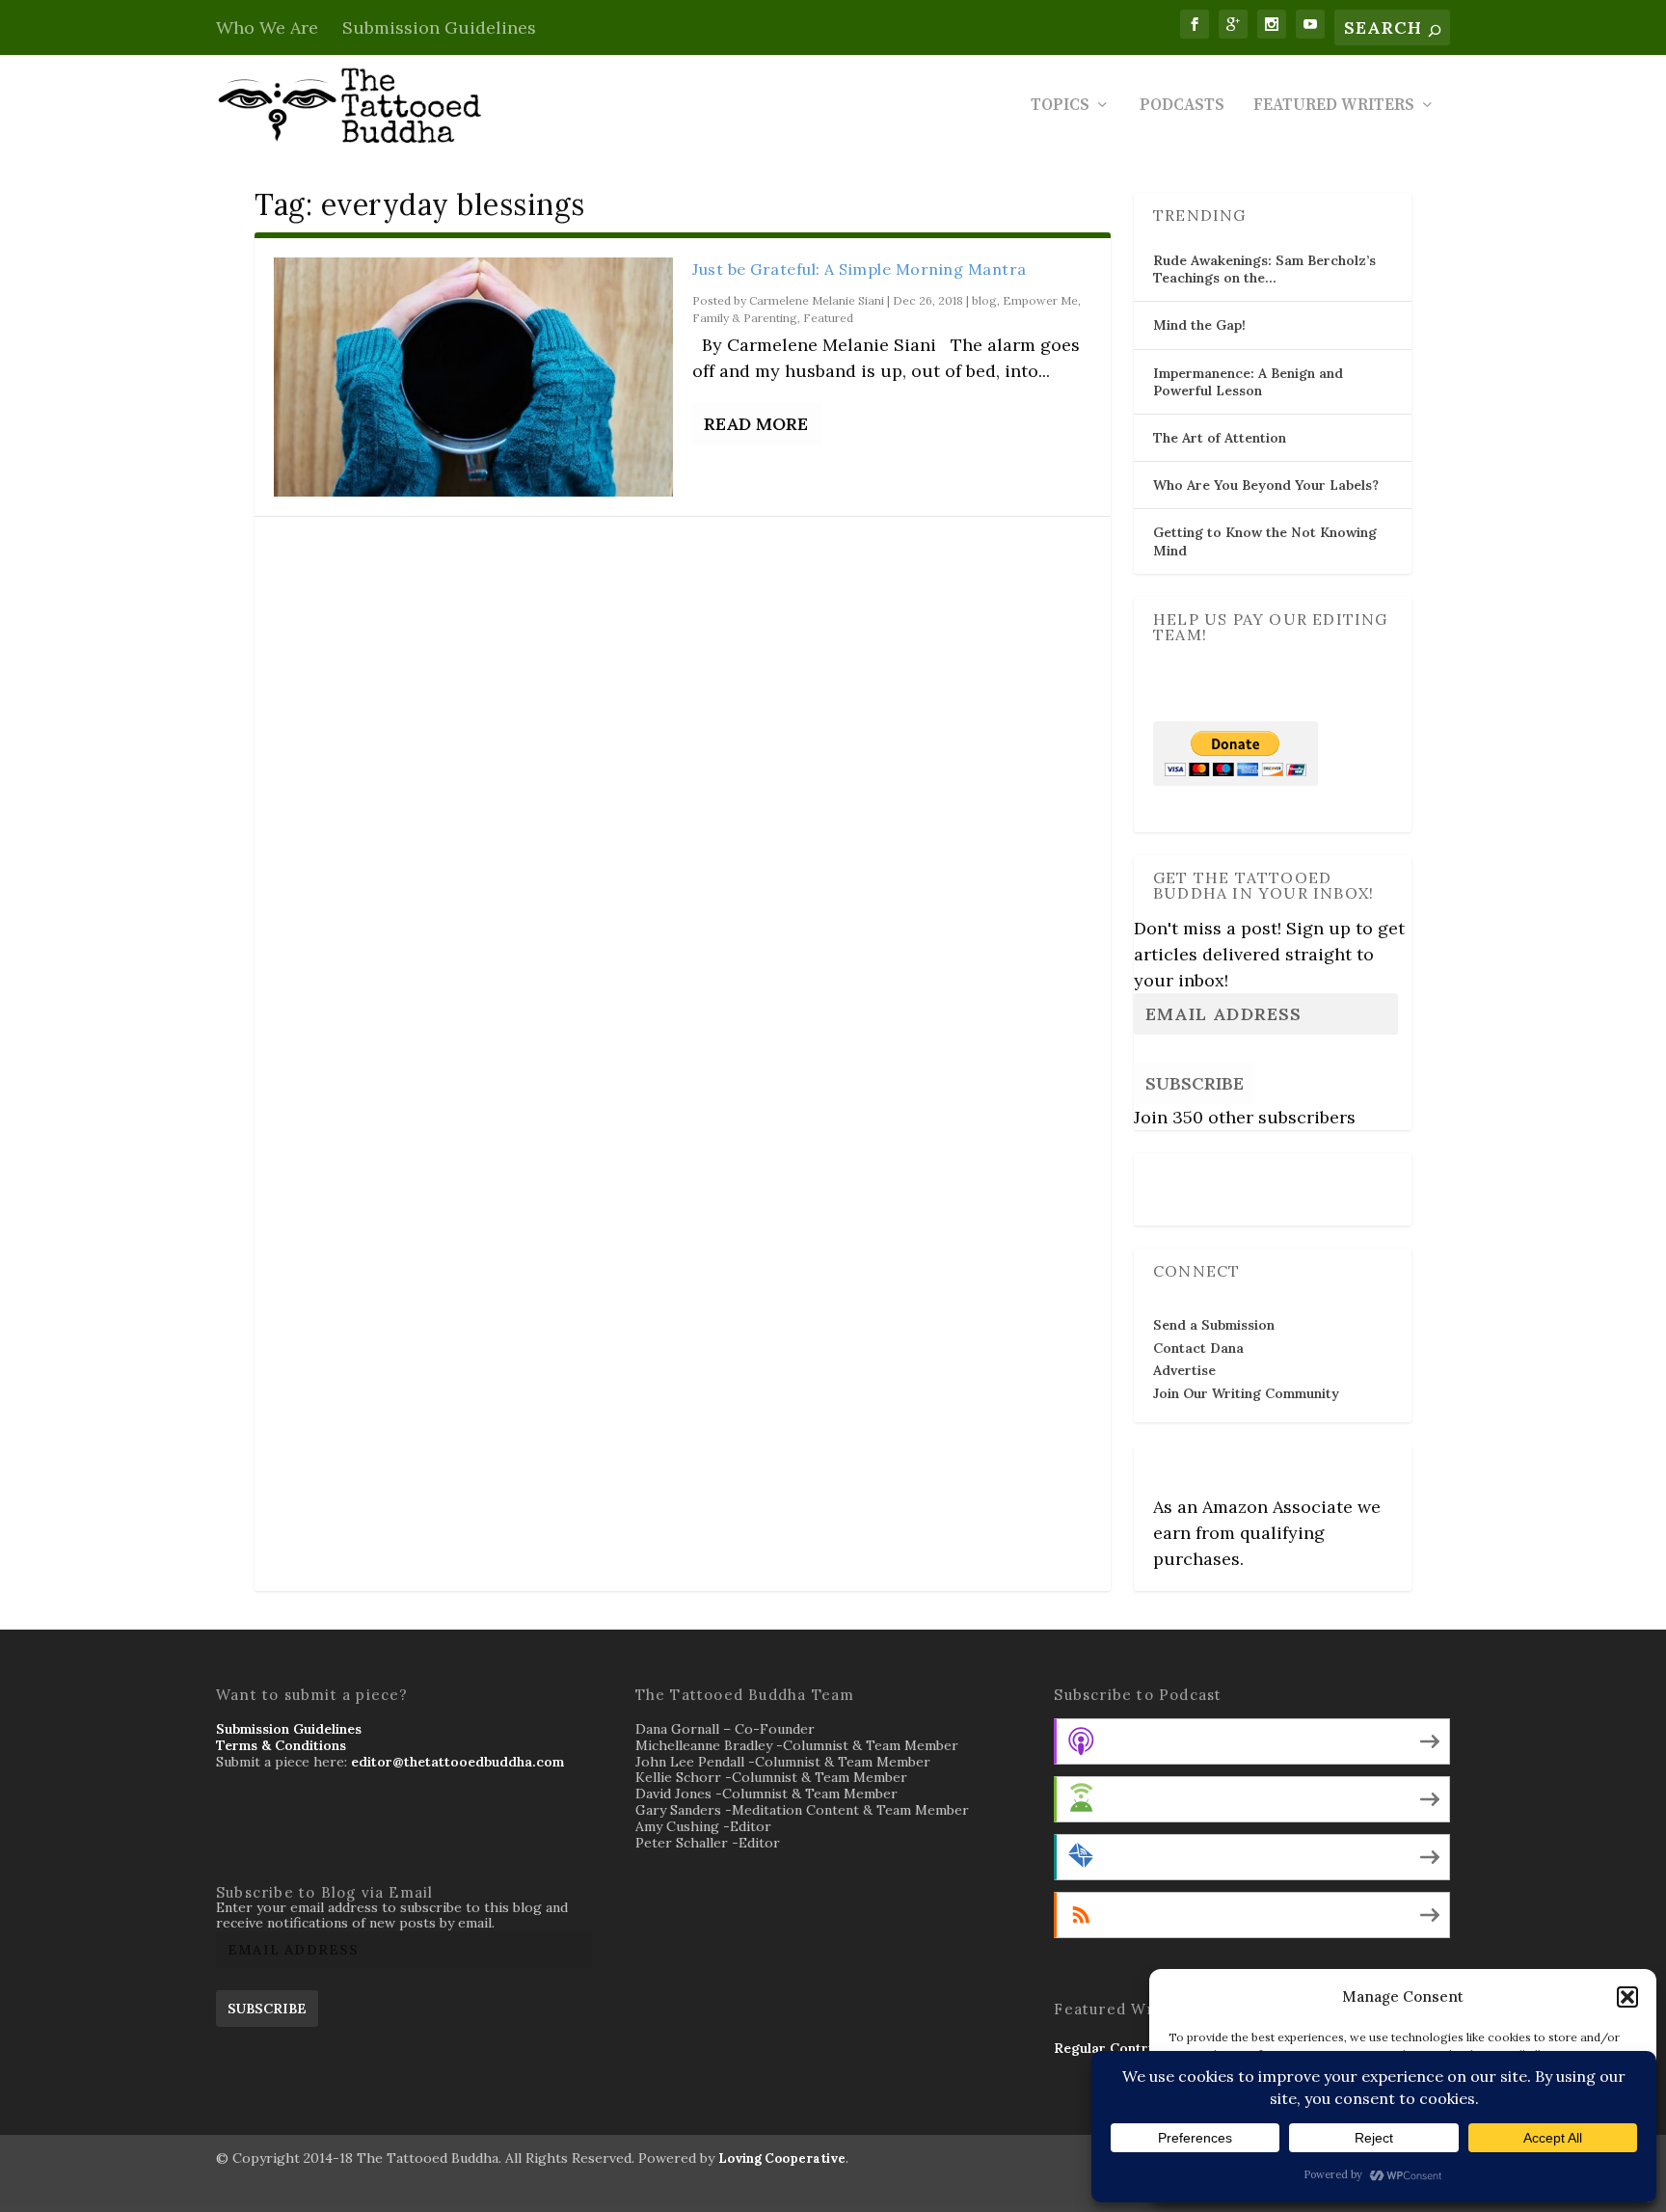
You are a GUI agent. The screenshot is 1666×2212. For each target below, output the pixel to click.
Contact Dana (1198, 1348)
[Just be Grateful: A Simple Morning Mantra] (473, 377)
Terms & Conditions (281, 1745)
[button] (1627, 1997)
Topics (1060, 107)
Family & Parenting (745, 318)
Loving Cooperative (782, 2158)
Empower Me (1040, 300)
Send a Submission (1214, 1325)
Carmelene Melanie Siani (817, 300)
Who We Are (267, 27)
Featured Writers (1334, 107)
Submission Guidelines (439, 27)
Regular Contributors (1125, 2048)
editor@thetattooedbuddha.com (457, 1762)
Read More (756, 424)
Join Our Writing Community (1246, 1393)
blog (984, 300)
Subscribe (1195, 1083)
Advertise (1184, 1370)
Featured (828, 318)
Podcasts (1182, 107)
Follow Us (1191, 1176)
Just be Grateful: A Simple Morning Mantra (860, 269)
